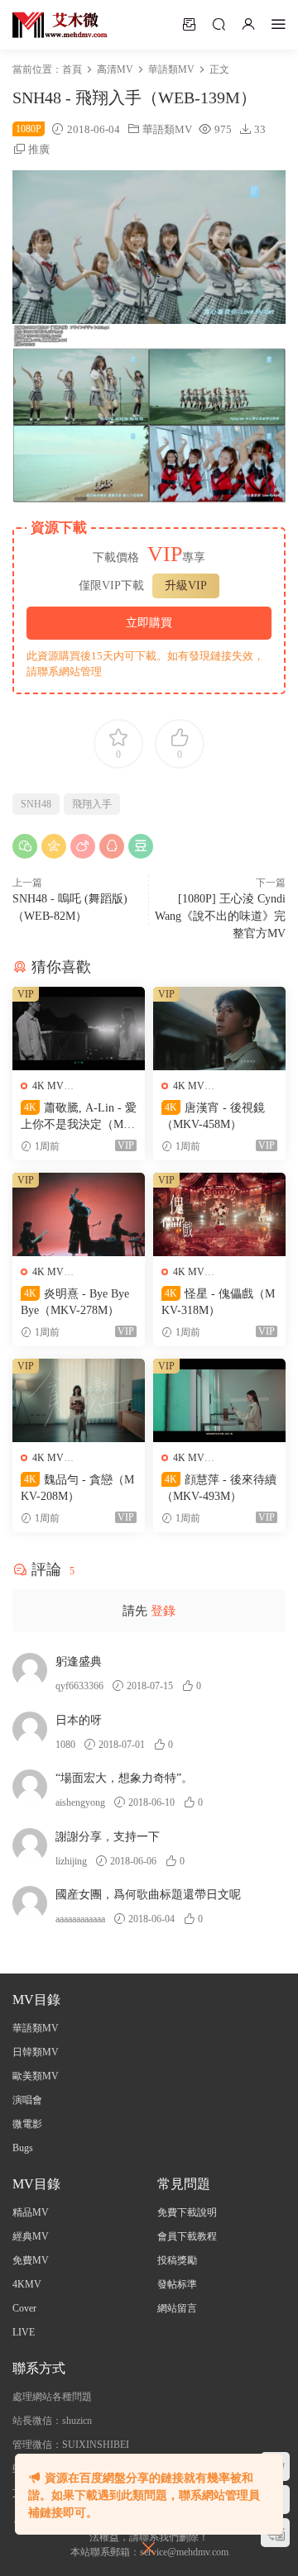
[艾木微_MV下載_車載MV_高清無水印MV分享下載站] (60, 25)
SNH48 (36, 804)
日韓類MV (36, 2052)
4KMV (27, 2284)
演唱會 (27, 2100)
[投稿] (189, 24)
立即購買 (149, 623)
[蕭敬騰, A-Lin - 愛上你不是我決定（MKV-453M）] (79, 1028)
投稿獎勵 (177, 2260)
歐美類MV (36, 2076)
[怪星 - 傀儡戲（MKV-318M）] (219, 1214)
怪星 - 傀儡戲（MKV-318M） (218, 1302)
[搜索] (219, 24)
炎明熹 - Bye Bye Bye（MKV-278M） (75, 1302)
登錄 (163, 1611)
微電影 (27, 2124)
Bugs (23, 2148)
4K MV (48, 1086)
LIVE (24, 2332)
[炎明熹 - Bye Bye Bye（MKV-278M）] (79, 1214)
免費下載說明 (187, 2212)
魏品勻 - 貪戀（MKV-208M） (77, 1488)
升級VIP (186, 586)
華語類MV (167, 129)
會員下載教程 (187, 2236)
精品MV (31, 2212)
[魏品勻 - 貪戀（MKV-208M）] (79, 1400)
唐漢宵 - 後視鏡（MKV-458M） (213, 1116)
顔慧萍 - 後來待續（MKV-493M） (219, 1488)
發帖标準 (177, 2284)
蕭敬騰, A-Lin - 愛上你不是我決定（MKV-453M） (79, 1117)
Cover (24, 2308)
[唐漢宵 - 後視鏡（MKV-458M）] (219, 1028)
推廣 (39, 149)
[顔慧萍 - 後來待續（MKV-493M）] (219, 1400)
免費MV (31, 2260)
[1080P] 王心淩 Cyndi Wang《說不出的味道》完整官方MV (220, 916)
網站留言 (177, 2308)
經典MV (31, 2236)
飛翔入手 (92, 804)
